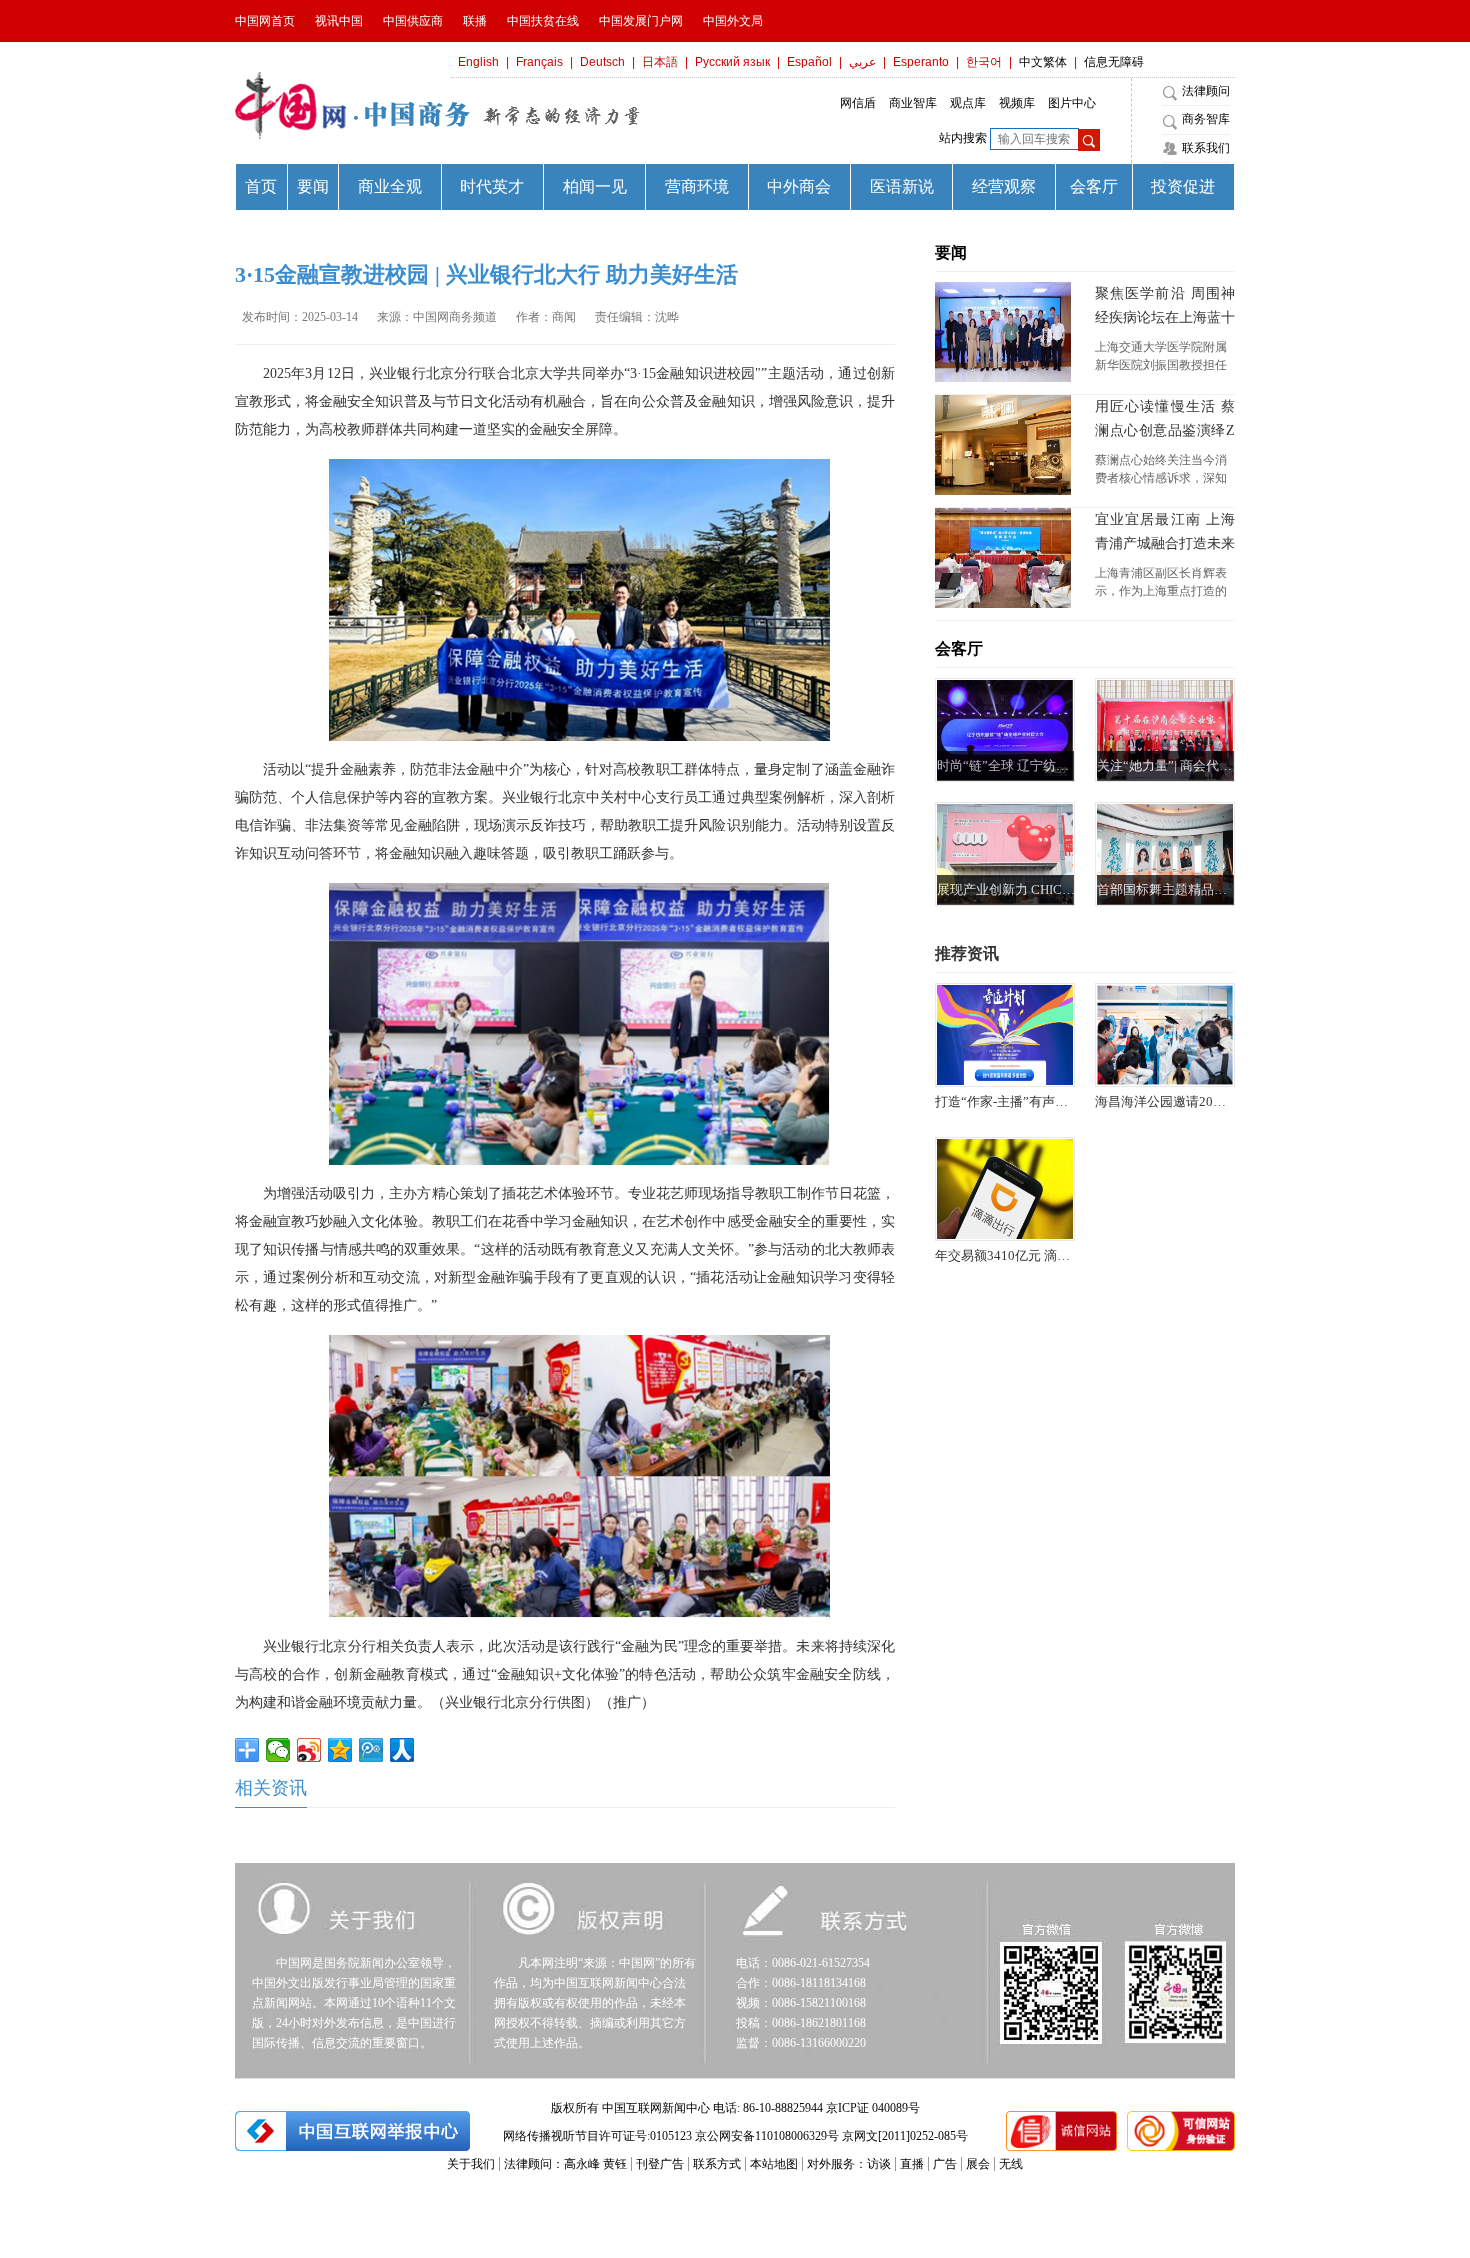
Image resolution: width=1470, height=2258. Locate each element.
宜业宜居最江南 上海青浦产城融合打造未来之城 (1165, 534)
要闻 (951, 252)
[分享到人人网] (402, 1750)
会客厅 (959, 648)
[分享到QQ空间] (340, 1750)
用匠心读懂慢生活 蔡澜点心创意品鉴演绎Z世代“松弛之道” (1165, 421)
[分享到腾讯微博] (371, 1750)
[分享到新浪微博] (309, 1750)
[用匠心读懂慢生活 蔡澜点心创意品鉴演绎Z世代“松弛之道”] (1003, 445)
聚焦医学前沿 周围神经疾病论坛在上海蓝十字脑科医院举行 (1165, 308)
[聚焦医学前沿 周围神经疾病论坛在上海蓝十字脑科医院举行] (1003, 332)
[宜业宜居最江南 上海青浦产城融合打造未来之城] (1003, 558)
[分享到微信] (278, 1750)
